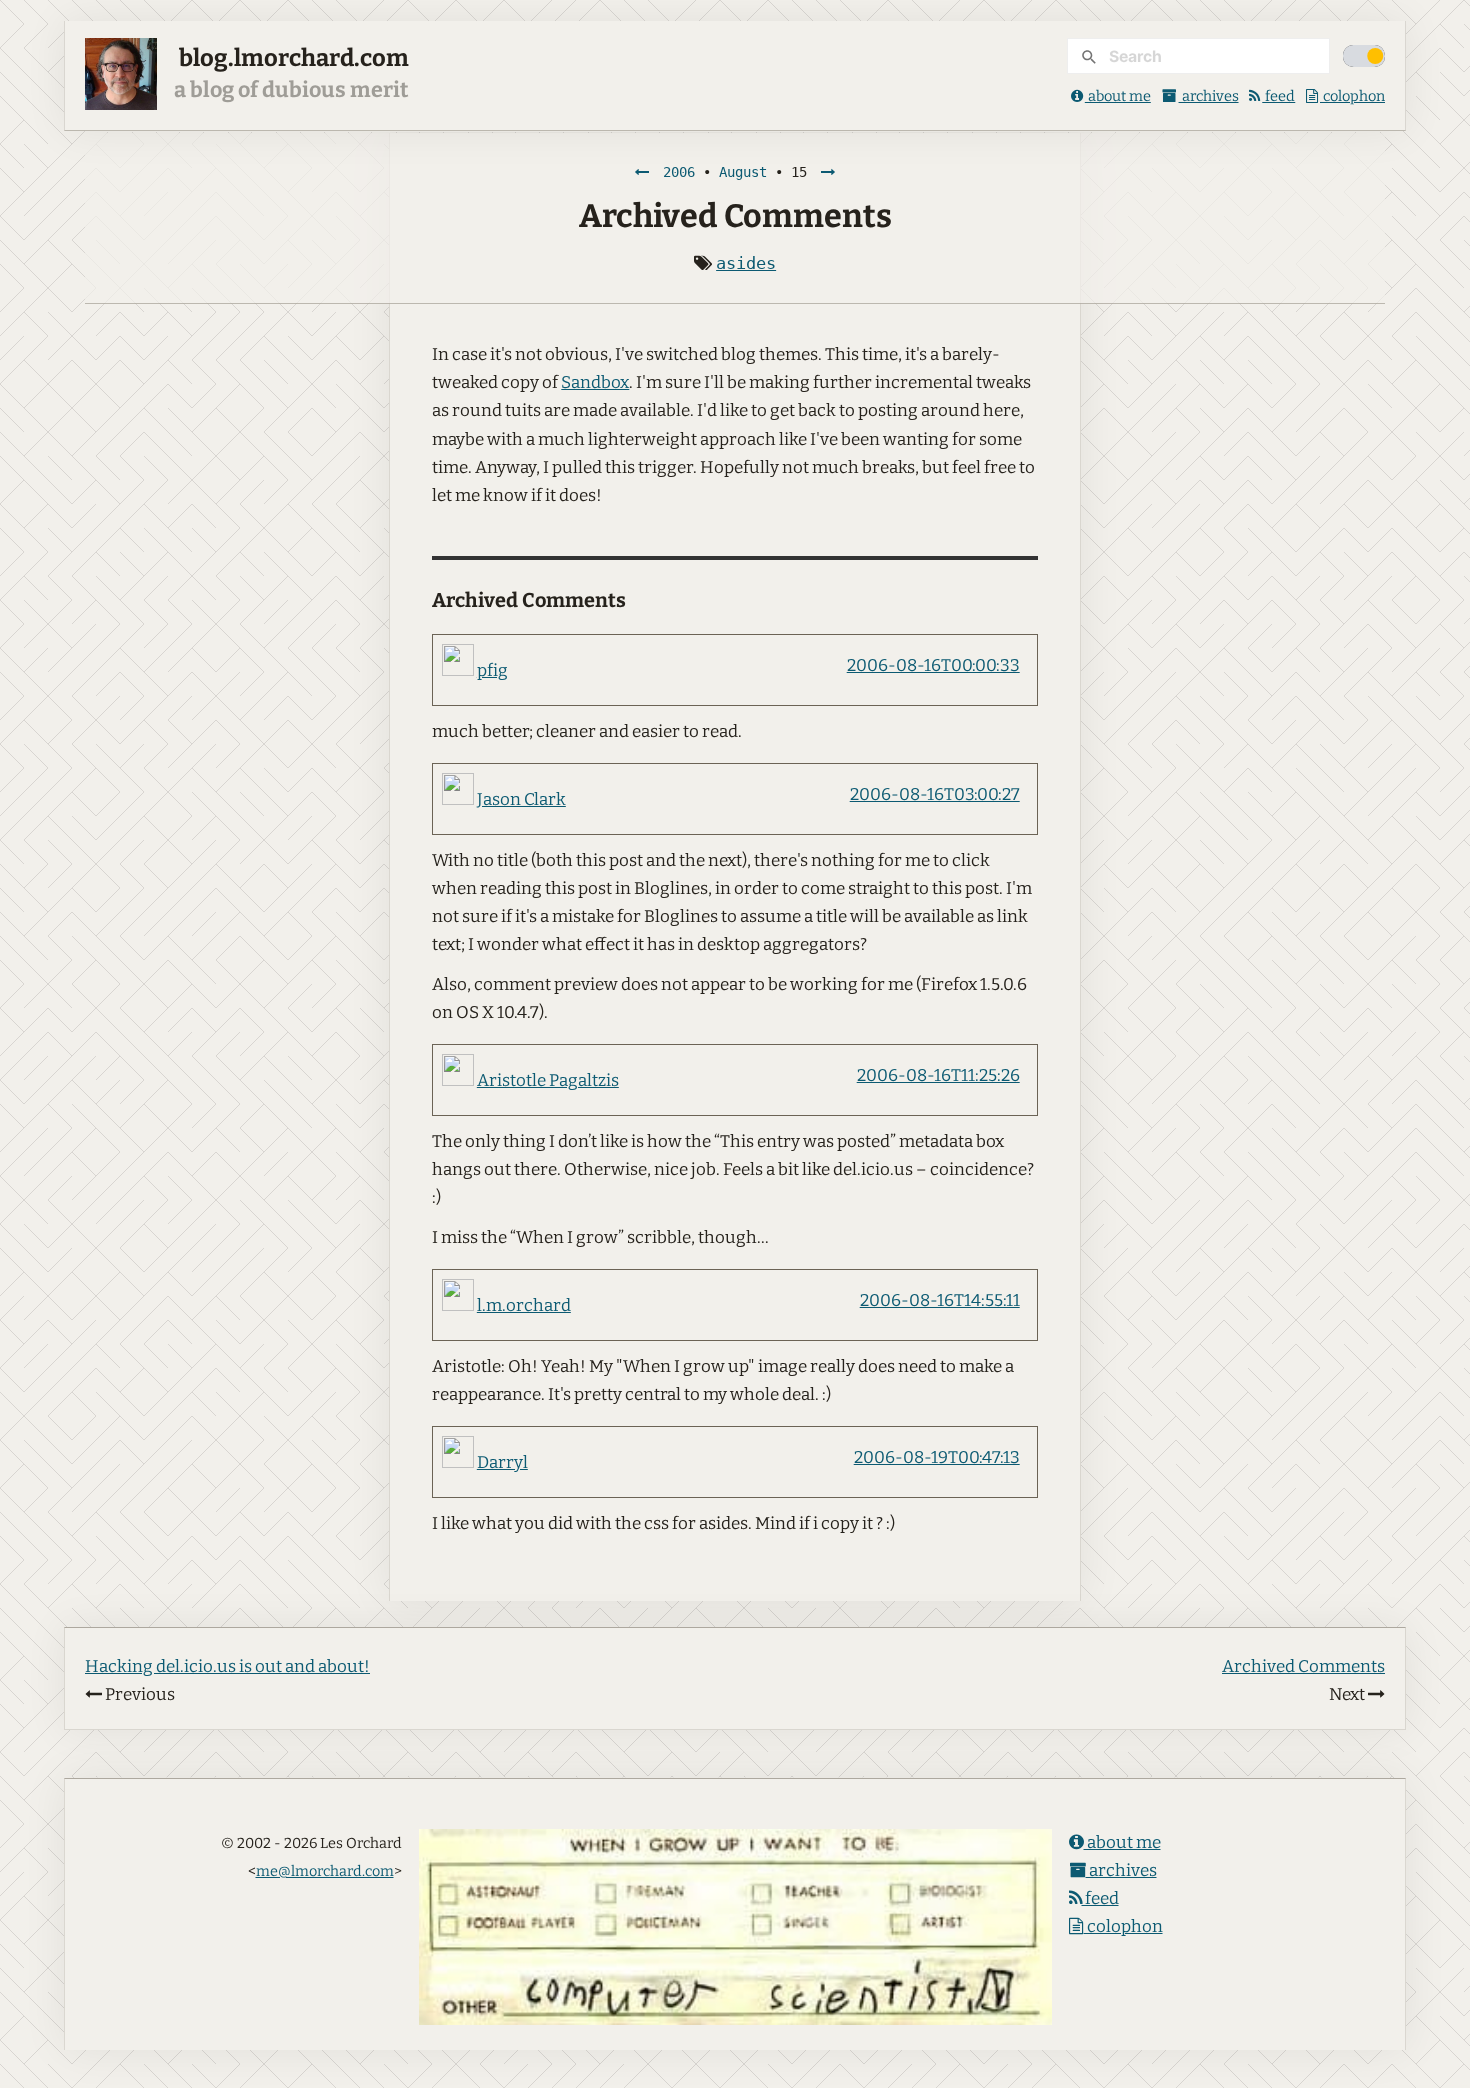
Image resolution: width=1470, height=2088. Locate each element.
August (743, 172)
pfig (492, 670)
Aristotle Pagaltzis (548, 1080)
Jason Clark (521, 799)
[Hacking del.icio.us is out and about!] (642, 172)
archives (1209, 96)
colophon (1352, 96)
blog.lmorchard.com (294, 58)
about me (1118, 96)
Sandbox (595, 382)
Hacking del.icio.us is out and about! (227, 1666)
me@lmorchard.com (325, 1871)
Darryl (502, 1462)
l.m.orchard (524, 1305)
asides (746, 263)
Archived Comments (1303, 1666)
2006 (679, 172)
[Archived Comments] (828, 172)
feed (1278, 96)
